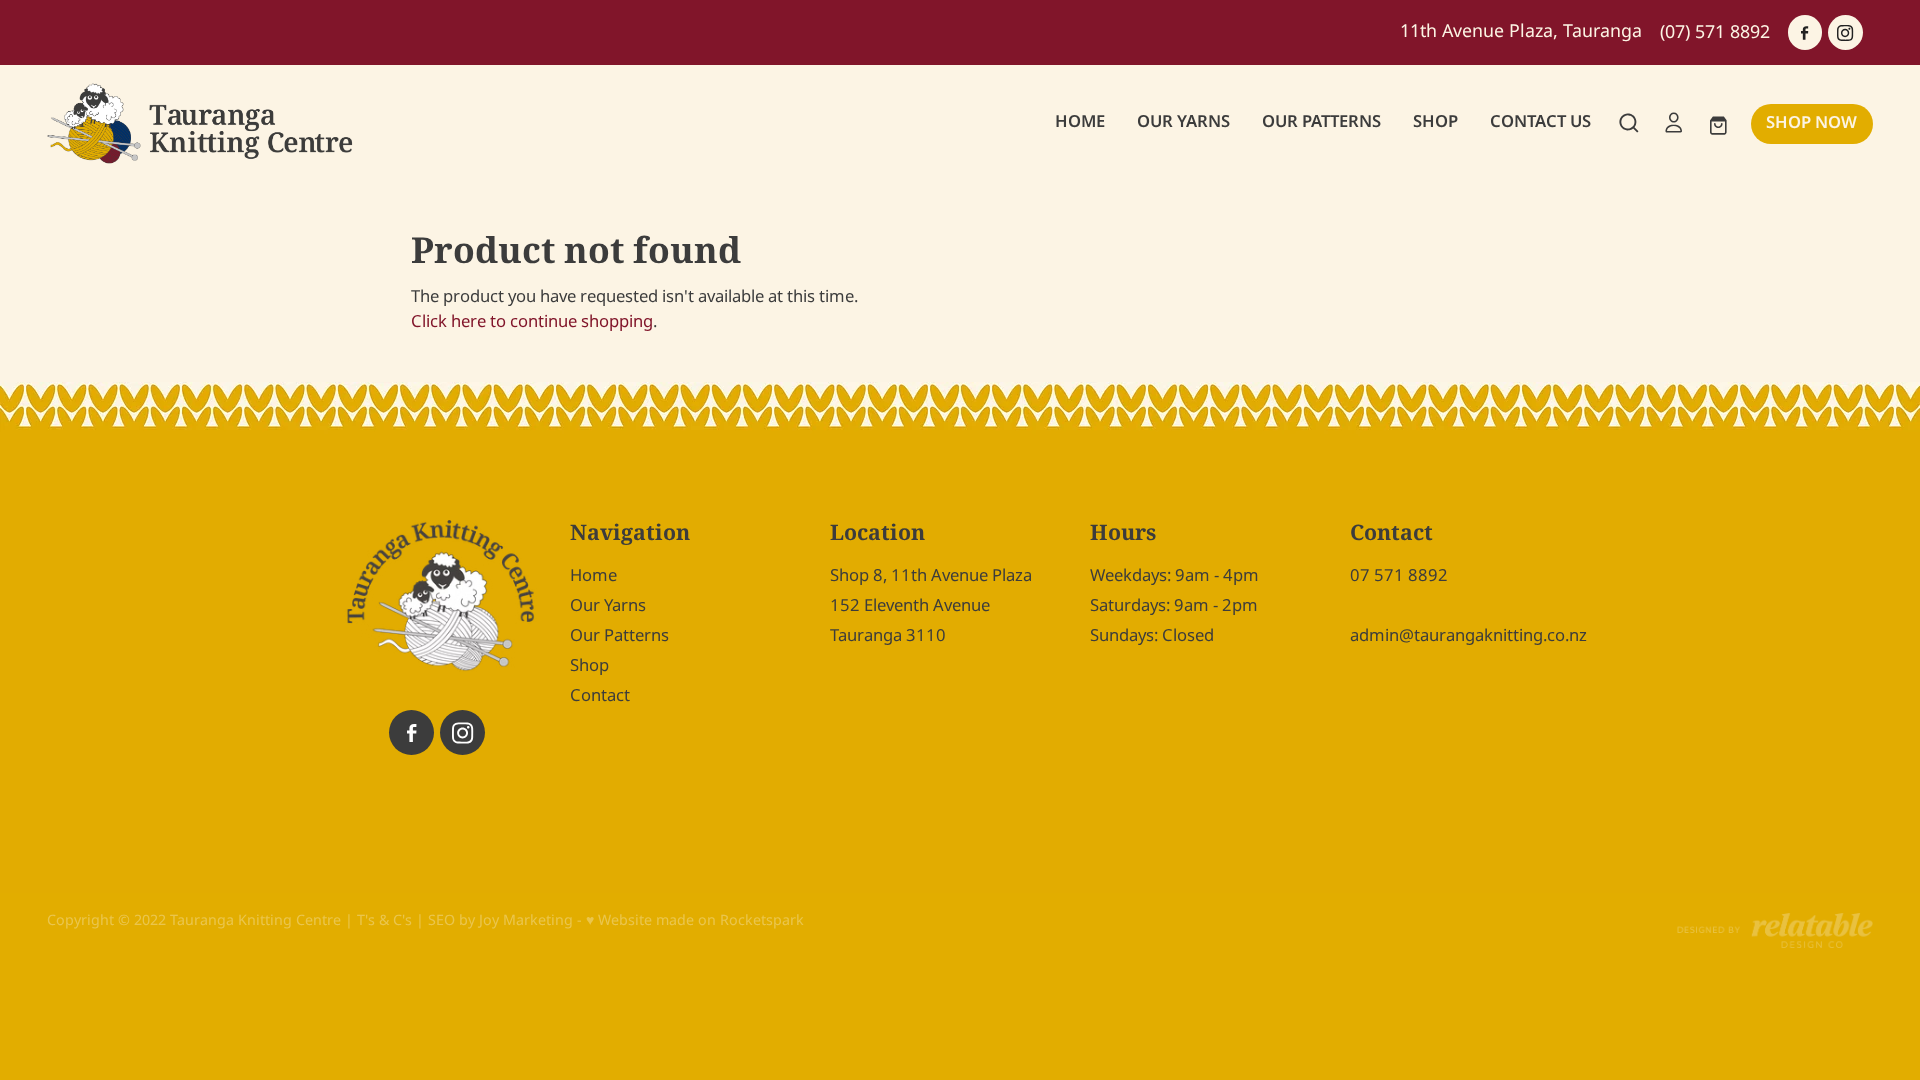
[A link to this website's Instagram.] (1845, 32)
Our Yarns (608, 606)
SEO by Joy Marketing (500, 920)
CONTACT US (1540, 122)
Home (593, 576)
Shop (589, 666)
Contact (600, 696)
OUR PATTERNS (1321, 122)
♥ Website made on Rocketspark (695, 920)
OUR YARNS (1183, 122)
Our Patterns (619, 636)
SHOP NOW (1811, 123)
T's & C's (384, 920)
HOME (1080, 122)
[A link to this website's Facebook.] (1805, 32)
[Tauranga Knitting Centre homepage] (229, 123)
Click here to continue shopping (532, 322)
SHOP (1435, 122)
